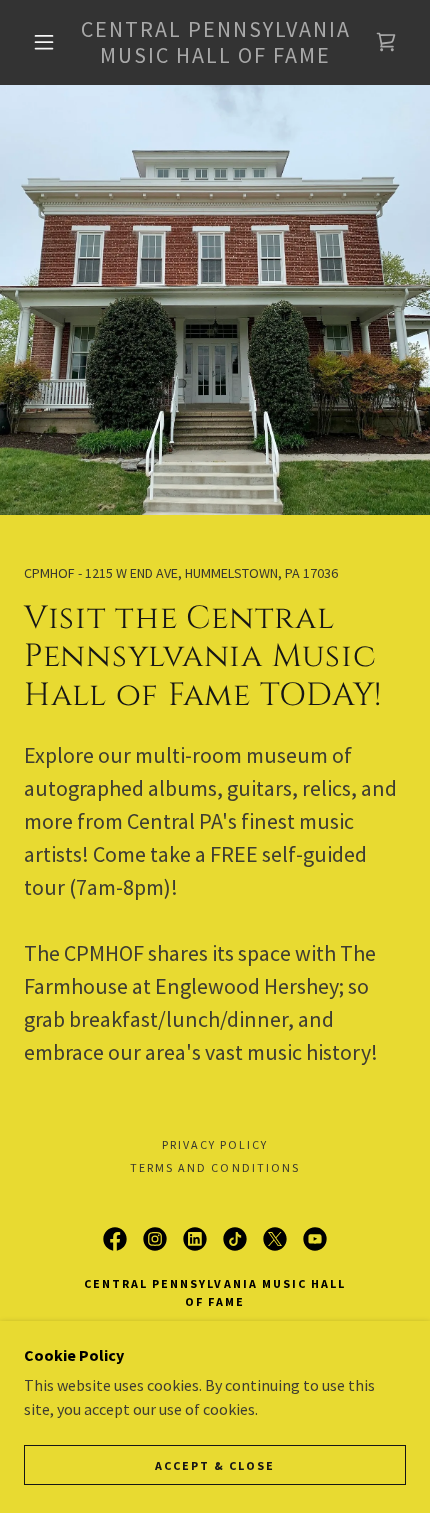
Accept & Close (215, 1465)
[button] (44, 42)
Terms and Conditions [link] (214, 1167)
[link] (216, 42)
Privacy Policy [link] (215, 1144)
